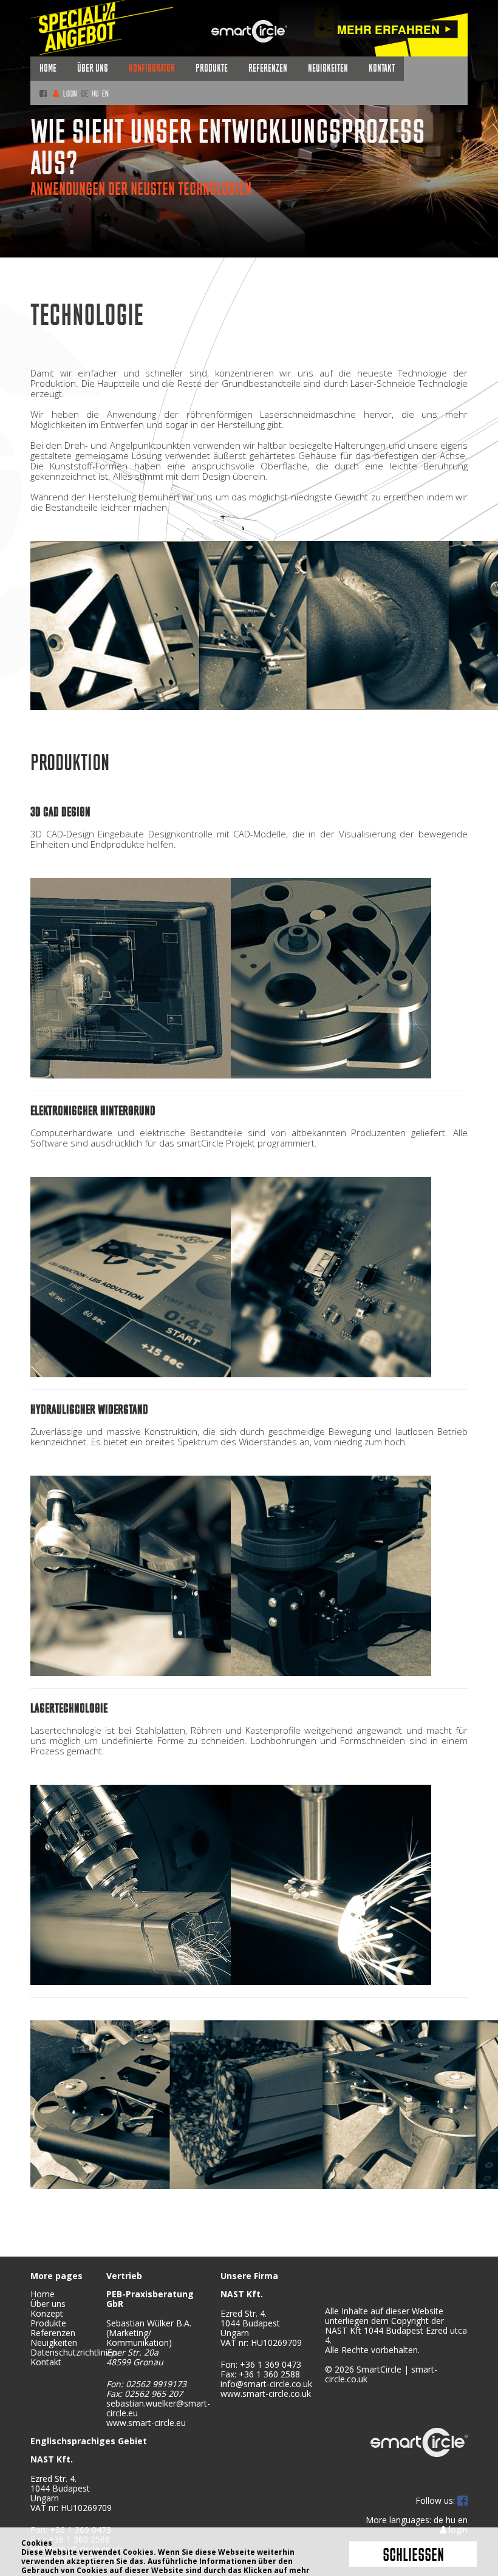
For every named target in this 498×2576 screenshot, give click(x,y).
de (85, 94)
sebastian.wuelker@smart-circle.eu (158, 2408)
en (105, 94)
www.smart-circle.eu (146, 2423)
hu (95, 94)
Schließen (413, 2556)
